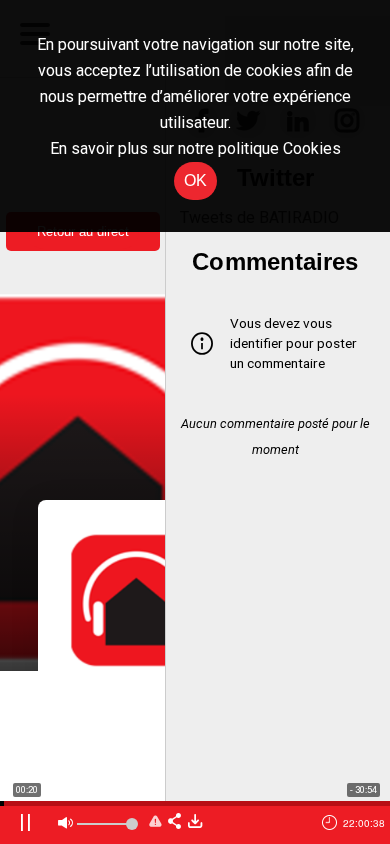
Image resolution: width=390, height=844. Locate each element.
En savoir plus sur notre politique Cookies (195, 148)
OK (195, 180)
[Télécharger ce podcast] (195, 822)
